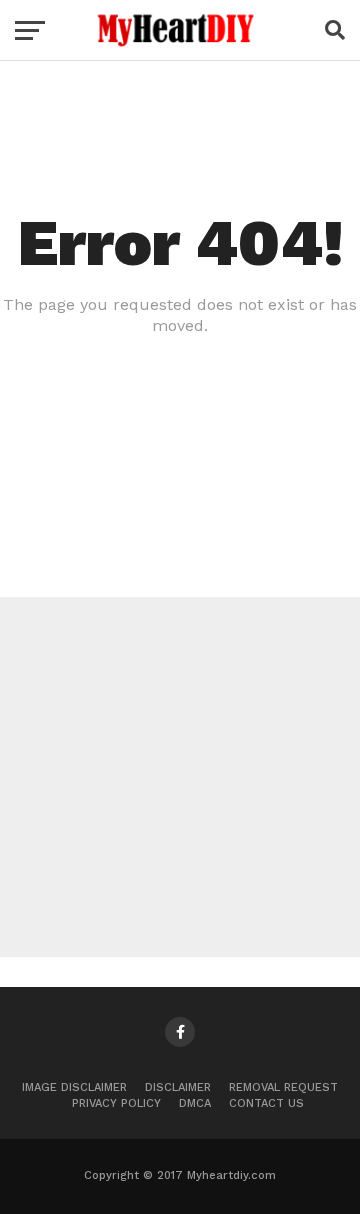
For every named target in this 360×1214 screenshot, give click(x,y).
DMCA (195, 1103)
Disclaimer (178, 1087)
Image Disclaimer (74, 1087)
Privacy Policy (116, 1103)
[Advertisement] (180, 777)
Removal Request (283, 1087)
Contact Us (266, 1103)
